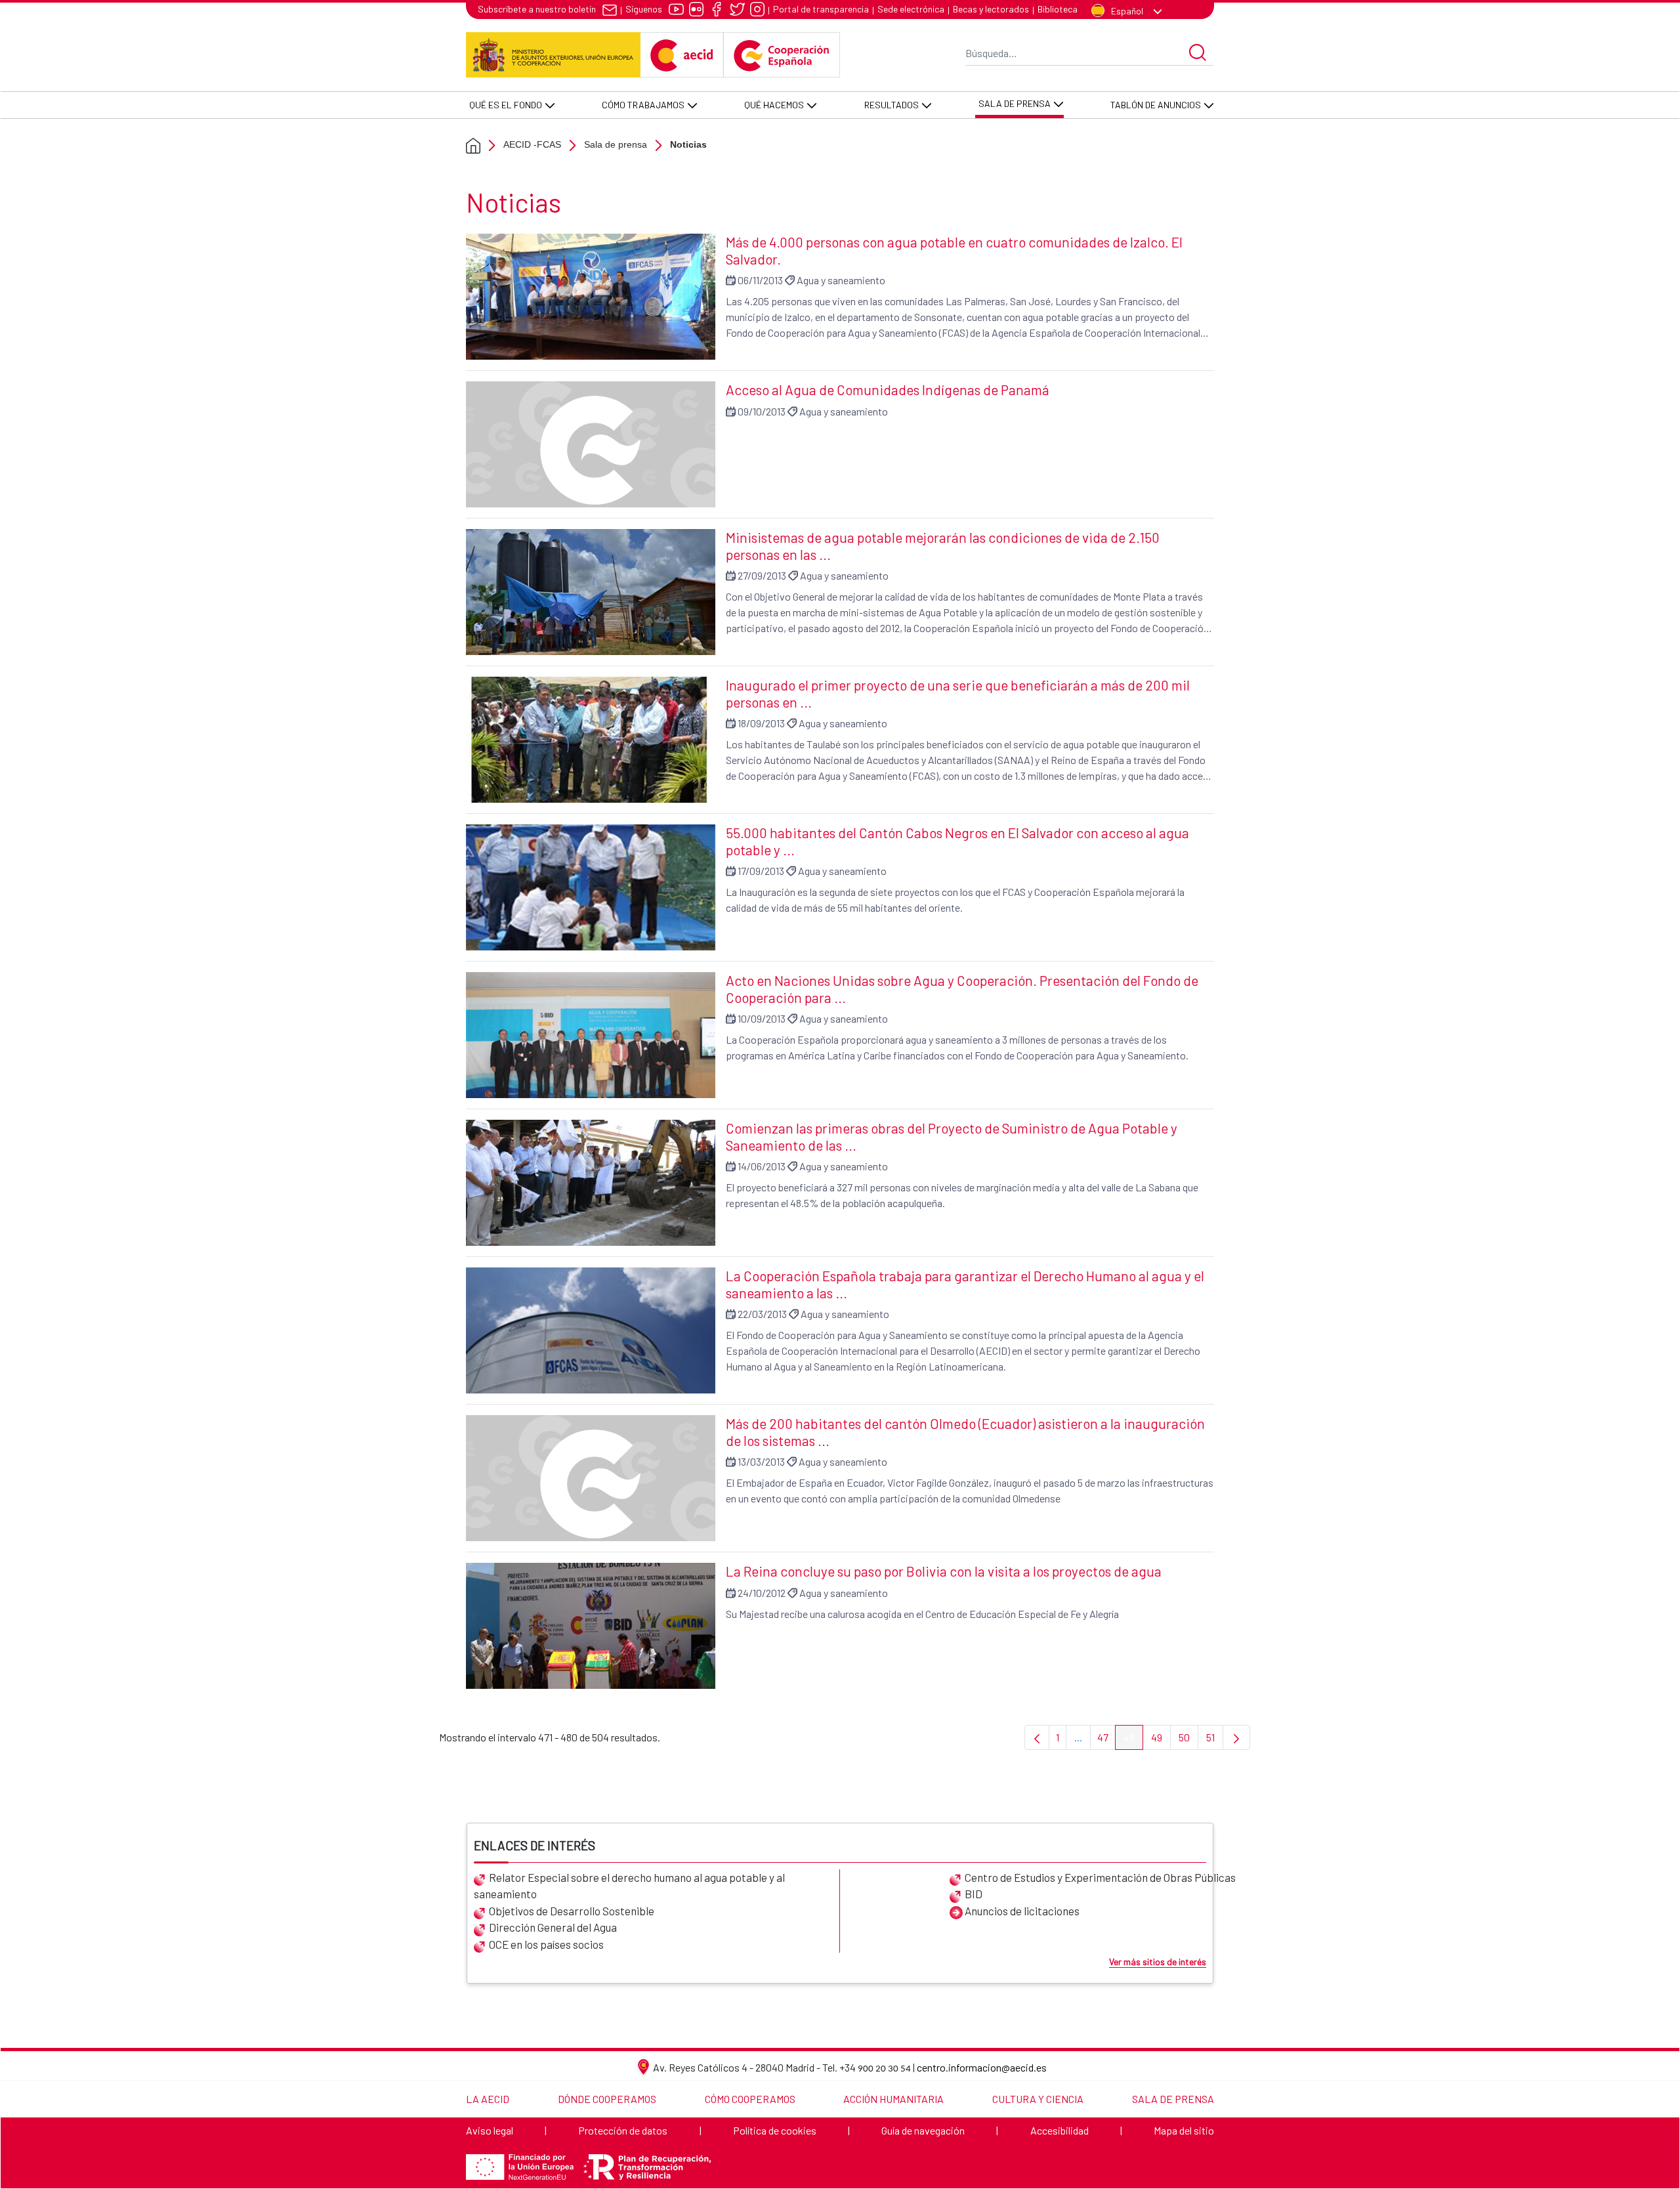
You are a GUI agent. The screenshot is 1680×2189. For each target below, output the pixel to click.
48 (1133, 1740)
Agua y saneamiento (841, 280)
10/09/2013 (762, 1018)
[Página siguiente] (1236, 1737)
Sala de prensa (616, 144)
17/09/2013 (761, 871)
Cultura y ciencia (1038, 2099)
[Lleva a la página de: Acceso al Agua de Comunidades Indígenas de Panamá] (591, 444)
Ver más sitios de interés (1158, 1962)
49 (1161, 1740)
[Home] (473, 145)
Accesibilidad (1060, 2130)
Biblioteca (1058, 9)
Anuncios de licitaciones (1022, 1911)
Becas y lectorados (991, 9)
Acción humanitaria (893, 2099)
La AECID (488, 2099)
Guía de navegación (923, 2130)
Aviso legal (490, 2130)
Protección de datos (623, 2130)
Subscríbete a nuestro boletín (537, 9)
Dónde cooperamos (607, 2099)
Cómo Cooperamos (750, 2099)
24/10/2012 (762, 1593)
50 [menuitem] (1188, 1740)
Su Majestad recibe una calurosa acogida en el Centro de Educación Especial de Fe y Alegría (922, 1614)
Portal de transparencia (821, 9)
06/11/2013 (760, 280)
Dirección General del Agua (553, 1927)
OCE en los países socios (546, 1944)
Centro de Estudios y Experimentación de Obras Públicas (1100, 1877)
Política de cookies (775, 2130)
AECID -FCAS (532, 144)
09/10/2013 (762, 411)
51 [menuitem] (1215, 1740)
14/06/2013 (762, 1166)
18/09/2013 (761, 723)
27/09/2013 (762, 575)
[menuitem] (511, 105)
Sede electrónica (911, 9)
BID (974, 1894)
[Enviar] (1198, 53)
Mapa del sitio (1184, 2130)
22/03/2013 (762, 1314)
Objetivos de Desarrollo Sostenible (572, 1911)
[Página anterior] (1037, 1737)
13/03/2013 (761, 1461)
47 (1106, 1740)
